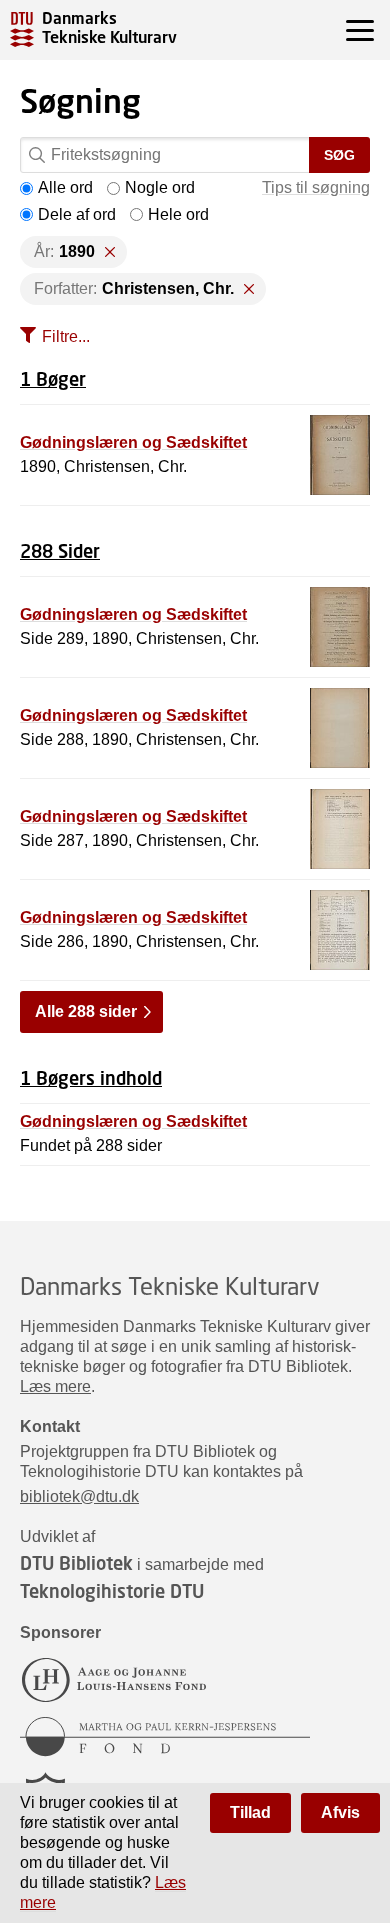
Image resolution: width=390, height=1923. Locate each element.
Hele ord (178, 214)
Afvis (340, 1812)
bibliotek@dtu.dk (79, 1496)
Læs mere (55, 1386)
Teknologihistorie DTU (112, 1591)
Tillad (250, 1812)
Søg (339, 155)
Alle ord (65, 187)
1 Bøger (53, 379)
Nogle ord (160, 187)
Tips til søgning (316, 187)
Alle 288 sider (86, 1011)
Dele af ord (77, 214)
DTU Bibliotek (76, 1563)
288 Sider (60, 551)
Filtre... (66, 336)
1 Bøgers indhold (91, 1078)
